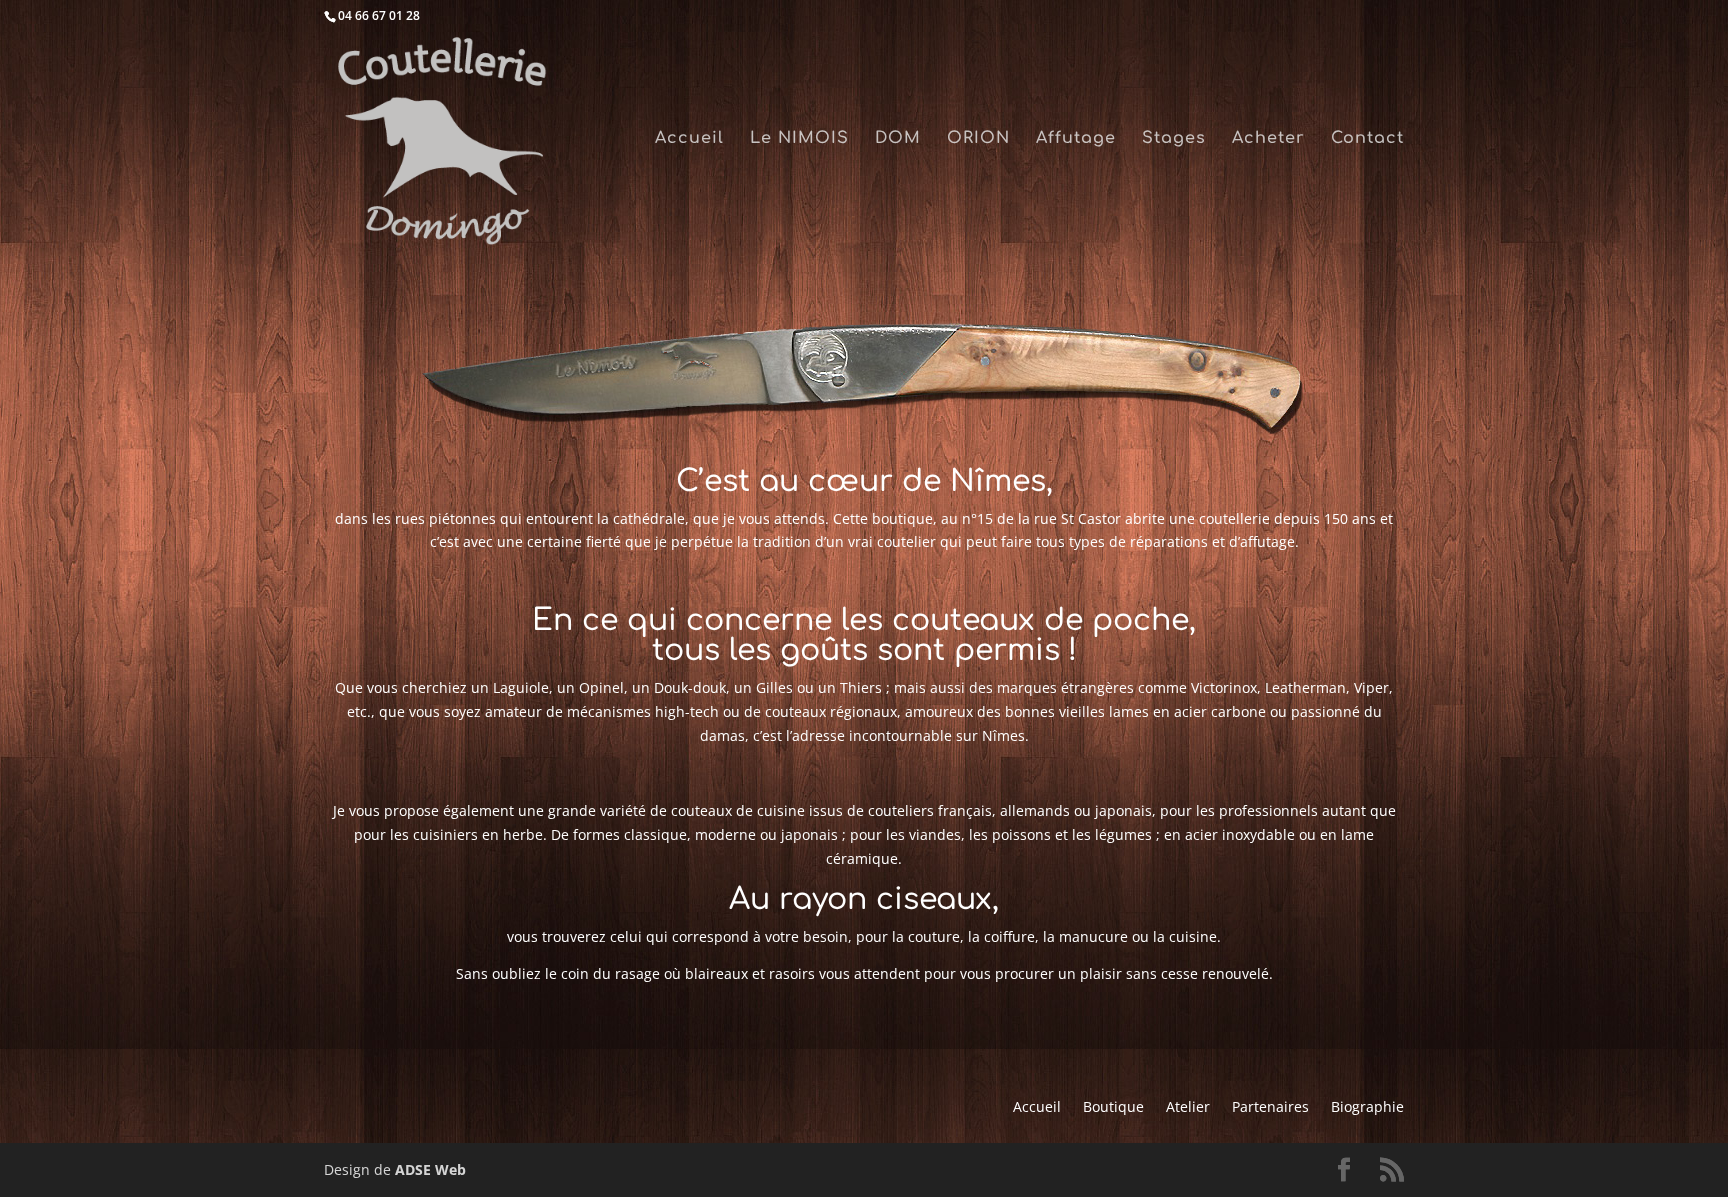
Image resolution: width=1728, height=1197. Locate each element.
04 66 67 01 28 (379, 15)
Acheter (1268, 139)
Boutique (1113, 1108)
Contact (1367, 139)
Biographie (1367, 1108)
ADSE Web (430, 1169)
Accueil (689, 139)
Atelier (1188, 1108)
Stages (1174, 139)
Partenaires (1270, 1108)
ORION (978, 139)
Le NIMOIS (799, 139)
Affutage (1076, 139)
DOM (898, 139)
